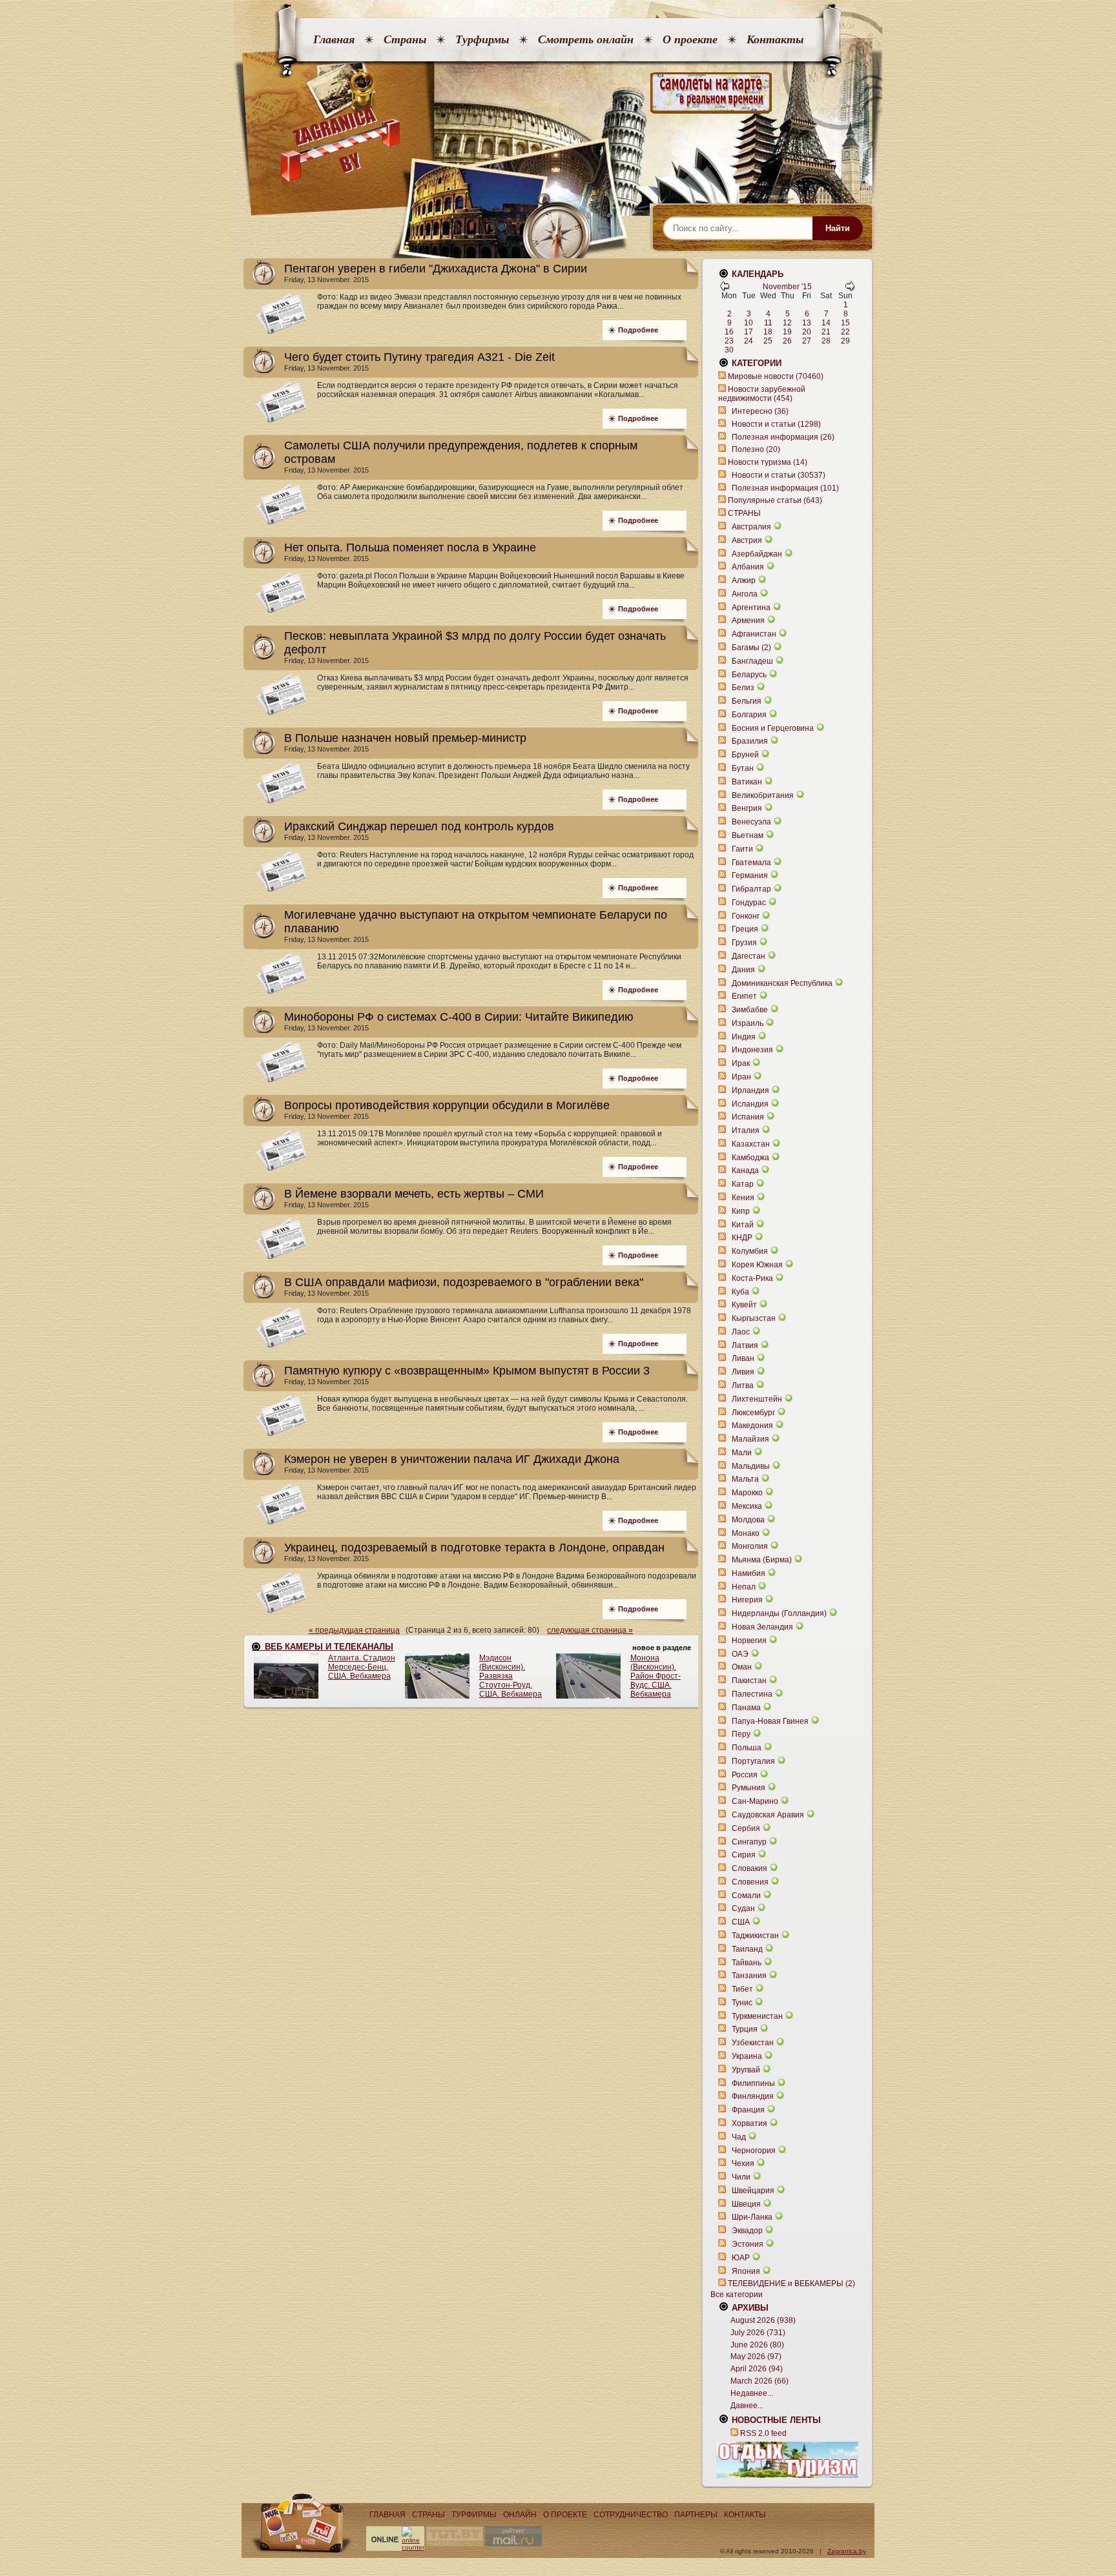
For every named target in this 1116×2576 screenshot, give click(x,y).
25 (768, 341)
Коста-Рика (752, 1278)
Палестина (752, 1694)
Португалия (753, 1761)
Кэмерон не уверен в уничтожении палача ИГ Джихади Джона (452, 1459)
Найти (838, 228)
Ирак (741, 1063)
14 (826, 323)
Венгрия (747, 808)
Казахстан (751, 1144)
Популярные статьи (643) (775, 500)
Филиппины (753, 2083)
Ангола (745, 594)
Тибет (742, 1989)
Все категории (737, 2295)
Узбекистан (753, 2043)
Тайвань (747, 1963)
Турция (745, 2029)
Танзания (749, 1976)
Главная (334, 39)
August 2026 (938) (763, 2320)
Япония (746, 2271)
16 (729, 332)
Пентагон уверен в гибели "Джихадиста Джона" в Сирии (436, 269)
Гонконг (746, 916)
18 (768, 332)
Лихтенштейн (757, 1399)
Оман (742, 1667)
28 (826, 341)
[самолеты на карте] (558, 93)
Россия (745, 1775)
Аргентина (751, 608)
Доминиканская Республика (782, 983)
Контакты (775, 39)
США (741, 1922)
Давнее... (747, 2406)
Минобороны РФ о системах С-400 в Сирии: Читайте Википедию (459, 1017)
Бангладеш (752, 661)
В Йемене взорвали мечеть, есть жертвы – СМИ (414, 1194)
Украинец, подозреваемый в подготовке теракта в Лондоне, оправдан (474, 1548)
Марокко (747, 1493)
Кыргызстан (754, 1318)
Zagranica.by (847, 2551)
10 (749, 323)
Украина (747, 2056)
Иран (741, 1077)
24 (749, 341)
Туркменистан (757, 2016)
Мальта (745, 1479)
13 (807, 323)
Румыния (749, 1788)
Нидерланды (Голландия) (779, 1613)
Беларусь (749, 675)
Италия (746, 1130)
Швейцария (753, 2191)
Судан (743, 1908)
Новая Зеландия (762, 1627)
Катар (743, 1184)
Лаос (741, 1332)
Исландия (751, 1104)
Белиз (743, 688)
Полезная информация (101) (785, 488)
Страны (405, 39)
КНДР (742, 1238)
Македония (752, 1426)
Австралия (751, 527)
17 (749, 332)
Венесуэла (751, 822)
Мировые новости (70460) (776, 376)
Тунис (742, 2003)
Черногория (754, 2151)
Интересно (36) (760, 411)
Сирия (744, 1855)
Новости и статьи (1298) (776, 424)
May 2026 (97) (756, 2356)
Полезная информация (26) (783, 437)
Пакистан (749, 1681)
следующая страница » (590, 1630)
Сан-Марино (755, 1801)
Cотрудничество (631, 2515)
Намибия (749, 1573)
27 (807, 341)
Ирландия (750, 1090)
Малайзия (750, 1439)
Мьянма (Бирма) (762, 1560)
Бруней (745, 755)
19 (787, 332)
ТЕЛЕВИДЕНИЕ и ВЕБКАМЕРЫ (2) (791, 2284)
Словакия (749, 1868)
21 (826, 332)
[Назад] (725, 289)
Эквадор (747, 2231)
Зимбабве (750, 1010)
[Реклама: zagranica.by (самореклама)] (787, 2460)
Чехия (743, 2163)
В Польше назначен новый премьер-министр (405, 738)
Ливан (743, 1358)
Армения (748, 620)
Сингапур (749, 1842)
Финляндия (753, 2096)
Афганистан (754, 634)
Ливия (743, 1372)
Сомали (746, 1896)
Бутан (743, 768)
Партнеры (696, 2515)
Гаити (742, 849)
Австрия (747, 540)
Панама (746, 1708)
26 (787, 341)
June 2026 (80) (757, 2345)
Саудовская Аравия (768, 1815)
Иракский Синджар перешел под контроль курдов (419, 826)
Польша (747, 1748)
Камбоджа (750, 1158)
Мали (742, 1453)
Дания (743, 970)
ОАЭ (740, 1654)
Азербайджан (757, 554)
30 (729, 350)
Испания (748, 1117)
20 (807, 332)
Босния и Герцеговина (773, 728)
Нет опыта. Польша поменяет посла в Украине (410, 547)
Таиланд (747, 1949)
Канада (745, 1170)
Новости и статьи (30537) (779, 475)
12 (787, 323)
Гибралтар (751, 889)
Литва (743, 1385)
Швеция (746, 2204)
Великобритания (763, 795)
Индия (744, 1037)
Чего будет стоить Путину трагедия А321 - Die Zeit (419, 357)
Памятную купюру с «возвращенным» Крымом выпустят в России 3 (467, 1371)
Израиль (748, 1023)
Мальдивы (751, 1466)
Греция (745, 929)
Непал (744, 1587)
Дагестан (749, 956)
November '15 (787, 287)
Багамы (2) (751, 648)
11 (768, 323)
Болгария (749, 715)
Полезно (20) (756, 449)
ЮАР (741, 2258)
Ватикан (747, 782)
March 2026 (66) (759, 2381)
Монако (746, 1533)
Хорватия (749, 2123)
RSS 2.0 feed (763, 2433)
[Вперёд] (850, 289)
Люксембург (753, 1413)
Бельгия (747, 701)
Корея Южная (757, 1265)
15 (845, 323)
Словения (750, 1882)
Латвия (745, 1345)
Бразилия (750, 741)
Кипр (741, 1211)
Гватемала (751, 863)
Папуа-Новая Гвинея (770, 1721)
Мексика (747, 1506)
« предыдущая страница (354, 1630)
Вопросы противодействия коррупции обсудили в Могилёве (447, 1105)
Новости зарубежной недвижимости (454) (762, 394)
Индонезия (752, 1050)
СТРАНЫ (744, 513)
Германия (750, 875)
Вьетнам (748, 835)
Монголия (750, 1546)
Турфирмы (482, 39)
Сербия (746, 1828)
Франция (748, 2110)
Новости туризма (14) (768, 462)
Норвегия (749, 1641)
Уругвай (746, 2070)
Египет (744, 996)
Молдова (748, 1520)
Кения (743, 1198)
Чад (739, 2137)
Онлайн (520, 2515)
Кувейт (744, 1305)
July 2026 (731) (758, 2333)
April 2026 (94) (757, 2369)
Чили (741, 2177)
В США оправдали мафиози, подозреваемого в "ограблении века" (464, 1282)
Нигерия (747, 1600)
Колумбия (750, 1251)
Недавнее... (752, 2393)
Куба (740, 1292)
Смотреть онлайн (586, 39)
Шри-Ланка (752, 2217)
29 (845, 341)
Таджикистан (755, 1936)
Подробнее (638, 330)
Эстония (748, 2244)
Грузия (744, 943)
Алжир (744, 580)
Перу (741, 1734)
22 (845, 332)
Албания (748, 567)
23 (729, 341)
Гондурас (749, 903)
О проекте (690, 39)
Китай (743, 1225)
